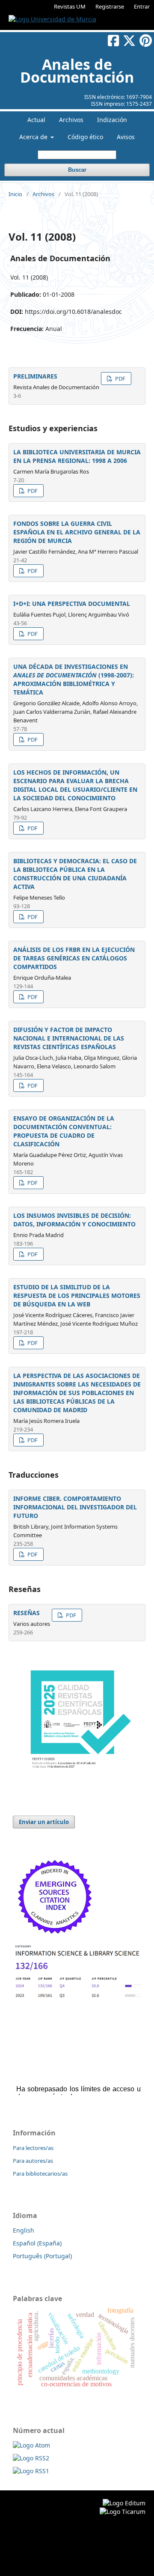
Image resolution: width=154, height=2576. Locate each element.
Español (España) (37, 2243)
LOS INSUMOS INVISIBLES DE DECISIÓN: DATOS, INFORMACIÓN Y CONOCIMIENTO (74, 1220)
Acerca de (34, 137)
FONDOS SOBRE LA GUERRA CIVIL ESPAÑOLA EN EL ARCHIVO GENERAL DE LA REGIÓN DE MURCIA (77, 532)
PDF (120, 379)
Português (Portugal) (42, 2256)
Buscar (77, 170)
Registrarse (110, 6)
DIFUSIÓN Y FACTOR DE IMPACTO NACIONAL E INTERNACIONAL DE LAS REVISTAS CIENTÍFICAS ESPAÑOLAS (69, 1038)
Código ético (85, 137)
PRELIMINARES (35, 376)
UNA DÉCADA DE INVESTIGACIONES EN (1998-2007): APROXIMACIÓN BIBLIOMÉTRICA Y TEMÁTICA (74, 679)
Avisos (126, 137)
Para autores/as (33, 2161)
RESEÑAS (27, 1613)
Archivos (71, 120)
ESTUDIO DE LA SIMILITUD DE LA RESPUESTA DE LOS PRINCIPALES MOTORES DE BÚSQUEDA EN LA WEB (77, 1295)
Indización (112, 120)
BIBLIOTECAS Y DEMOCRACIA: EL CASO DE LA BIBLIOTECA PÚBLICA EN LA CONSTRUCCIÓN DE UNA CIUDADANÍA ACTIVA (75, 874)
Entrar (142, 6)
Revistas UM (70, 6)
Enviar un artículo (44, 1822)
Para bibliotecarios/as (40, 2173)
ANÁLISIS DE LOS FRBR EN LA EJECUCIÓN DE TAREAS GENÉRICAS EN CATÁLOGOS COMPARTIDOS (74, 958)
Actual (36, 120)
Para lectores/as (33, 2148)
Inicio (15, 194)
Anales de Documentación (77, 71)
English (24, 2230)
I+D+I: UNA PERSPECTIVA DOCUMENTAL (72, 604)
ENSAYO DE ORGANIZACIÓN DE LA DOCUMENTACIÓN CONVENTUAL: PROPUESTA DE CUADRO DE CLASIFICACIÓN (64, 1131)
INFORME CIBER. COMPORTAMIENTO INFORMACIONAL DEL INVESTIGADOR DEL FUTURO (75, 1507)
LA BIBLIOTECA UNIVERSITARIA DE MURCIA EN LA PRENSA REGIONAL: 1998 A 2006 (77, 456)
